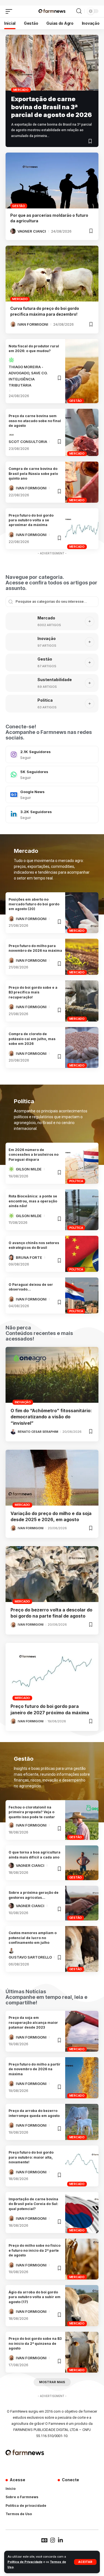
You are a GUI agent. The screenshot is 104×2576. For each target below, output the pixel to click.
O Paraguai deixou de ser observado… (31, 1287)
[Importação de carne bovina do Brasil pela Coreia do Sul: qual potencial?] (82, 2212)
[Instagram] (52, 754)
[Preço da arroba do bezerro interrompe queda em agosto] (82, 2122)
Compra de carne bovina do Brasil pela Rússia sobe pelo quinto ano (33, 474)
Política (45, 700)
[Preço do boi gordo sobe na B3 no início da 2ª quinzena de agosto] (82, 2352)
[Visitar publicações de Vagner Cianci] (13, 231)
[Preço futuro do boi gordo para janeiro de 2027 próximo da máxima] (52, 1671)
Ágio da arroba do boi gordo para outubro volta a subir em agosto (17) (35, 2297)
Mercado (21, 90)
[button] (85, 2562)
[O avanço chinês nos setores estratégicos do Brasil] (82, 1254)
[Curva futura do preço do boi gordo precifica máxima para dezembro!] (52, 274)
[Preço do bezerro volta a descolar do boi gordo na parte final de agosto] (52, 1574)
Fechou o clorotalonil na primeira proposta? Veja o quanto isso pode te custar (32, 1812)
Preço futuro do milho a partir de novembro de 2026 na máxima (35, 2069)
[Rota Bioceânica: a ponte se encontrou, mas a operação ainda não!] (82, 1210)
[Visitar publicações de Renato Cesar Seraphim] (13, 1432)
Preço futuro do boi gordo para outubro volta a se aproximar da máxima (31, 520)
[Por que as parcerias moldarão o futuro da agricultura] (52, 180)
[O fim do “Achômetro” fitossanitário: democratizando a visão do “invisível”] (52, 1375)
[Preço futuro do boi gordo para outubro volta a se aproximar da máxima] (82, 529)
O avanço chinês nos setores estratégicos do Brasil (34, 1245)
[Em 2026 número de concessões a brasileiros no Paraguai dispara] (82, 1163)
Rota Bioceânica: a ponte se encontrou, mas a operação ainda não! (33, 1201)
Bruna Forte (29, 1257)
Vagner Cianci (32, 231)
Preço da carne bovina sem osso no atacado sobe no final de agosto (35, 421)
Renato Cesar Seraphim (38, 1432)
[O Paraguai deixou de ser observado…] (82, 1296)
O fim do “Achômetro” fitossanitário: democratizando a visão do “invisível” (51, 1417)
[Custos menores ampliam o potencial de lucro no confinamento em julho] (82, 1949)
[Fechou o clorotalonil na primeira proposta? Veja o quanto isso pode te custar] (82, 1820)
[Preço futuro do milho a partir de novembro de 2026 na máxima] (82, 2078)
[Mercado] (19, 621)
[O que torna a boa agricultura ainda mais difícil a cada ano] (82, 1863)
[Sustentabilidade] (19, 683)
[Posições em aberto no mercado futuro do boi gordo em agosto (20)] (82, 913)
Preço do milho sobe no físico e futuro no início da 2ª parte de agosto (35, 2250)
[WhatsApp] (52, 774)
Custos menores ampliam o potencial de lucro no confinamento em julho (33, 1938)
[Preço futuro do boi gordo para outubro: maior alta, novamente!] (82, 2166)
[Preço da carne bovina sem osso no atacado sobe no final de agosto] (82, 432)
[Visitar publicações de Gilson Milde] (11, 1169)
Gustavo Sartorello (30, 1957)
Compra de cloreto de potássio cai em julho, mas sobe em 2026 (32, 1039)
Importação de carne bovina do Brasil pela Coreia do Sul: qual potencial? (33, 2204)
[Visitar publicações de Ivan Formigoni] (13, 324)
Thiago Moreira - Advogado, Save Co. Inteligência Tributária (28, 376)
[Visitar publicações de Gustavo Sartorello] (11, 1951)
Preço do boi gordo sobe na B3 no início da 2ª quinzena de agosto (35, 2343)
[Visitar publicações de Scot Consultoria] (11, 435)
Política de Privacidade (25, 2562)
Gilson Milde (29, 1169)
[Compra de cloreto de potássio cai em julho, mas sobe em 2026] (82, 1047)
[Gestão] (19, 662)
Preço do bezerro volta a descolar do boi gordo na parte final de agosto (51, 1613)
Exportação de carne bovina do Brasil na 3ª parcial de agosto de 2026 (51, 107)
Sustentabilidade (55, 680)
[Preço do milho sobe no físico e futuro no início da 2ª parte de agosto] (82, 2259)
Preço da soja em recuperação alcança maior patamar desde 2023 (33, 2022)
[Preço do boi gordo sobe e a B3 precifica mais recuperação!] (82, 1001)
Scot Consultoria (28, 442)
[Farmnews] (52, 11)
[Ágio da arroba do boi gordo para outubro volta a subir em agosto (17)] (82, 2305)
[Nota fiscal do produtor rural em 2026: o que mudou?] (82, 371)
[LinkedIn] (52, 814)
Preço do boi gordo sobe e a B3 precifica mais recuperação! (33, 992)
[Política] (19, 704)
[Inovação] (19, 642)
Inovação (47, 638)
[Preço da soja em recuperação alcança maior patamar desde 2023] (82, 2031)
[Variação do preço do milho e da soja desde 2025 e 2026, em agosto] (52, 1478)
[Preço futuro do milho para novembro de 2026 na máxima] (82, 957)
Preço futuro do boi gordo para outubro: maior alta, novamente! (31, 2157)
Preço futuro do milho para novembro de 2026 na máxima (35, 948)
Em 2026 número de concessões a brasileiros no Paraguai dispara (34, 1155)
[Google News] (52, 794)
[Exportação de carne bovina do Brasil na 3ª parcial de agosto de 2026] (52, 63)
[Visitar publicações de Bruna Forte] (11, 1257)
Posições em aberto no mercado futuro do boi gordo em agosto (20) (34, 904)
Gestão (19, 206)
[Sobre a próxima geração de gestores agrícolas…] (82, 1903)
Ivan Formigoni (33, 324)
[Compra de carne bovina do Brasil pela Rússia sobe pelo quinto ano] (82, 482)
